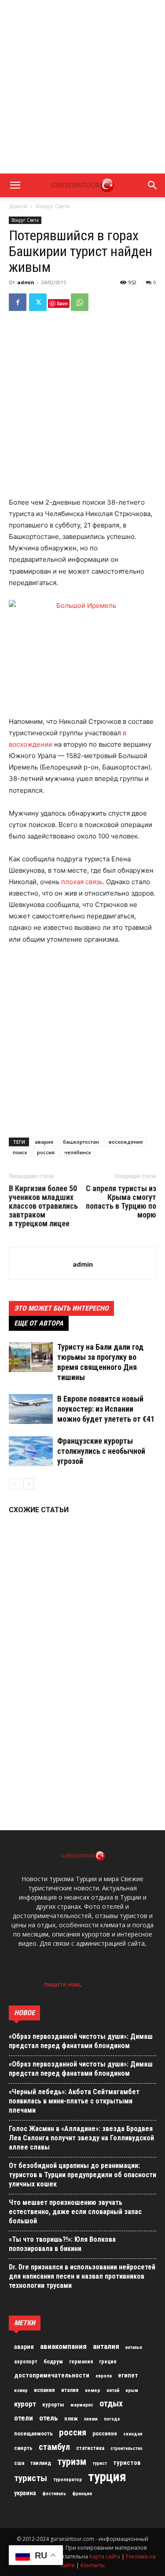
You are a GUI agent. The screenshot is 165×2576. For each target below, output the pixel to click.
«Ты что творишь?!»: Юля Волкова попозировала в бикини (62, 2244)
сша (19, 2463)
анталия (106, 2346)
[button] (15, 185)
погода (112, 2419)
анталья (134, 2347)
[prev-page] (14, 1484)
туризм (72, 2462)
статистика (90, 2448)
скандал (133, 2434)
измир (21, 2390)
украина (25, 2493)
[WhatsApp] (80, 302)
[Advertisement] (82, 87)
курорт (25, 2404)
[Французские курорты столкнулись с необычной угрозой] (31, 1451)
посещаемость (33, 2433)
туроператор (68, 2479)
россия (46, 1152)
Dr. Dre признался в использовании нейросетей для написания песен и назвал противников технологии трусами (82, 2276)
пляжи (91, 2419)
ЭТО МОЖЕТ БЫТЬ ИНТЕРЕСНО (61, 1308)
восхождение (126, 1142)
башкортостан (81, 1142)
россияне (105, 2433)
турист (100, 2463)
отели (24, 2418)
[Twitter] (38, 302)
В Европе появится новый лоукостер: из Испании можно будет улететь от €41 (106, 1409)
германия (81, 2362)
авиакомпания (63, 2346)
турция (107, 2477)
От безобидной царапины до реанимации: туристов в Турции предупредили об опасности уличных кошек (82, 2175)
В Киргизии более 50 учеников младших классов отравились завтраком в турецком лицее (43, 1206)
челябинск (78, 1152)
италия (70, 2390)
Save (62, 303)
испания (44, 2390)
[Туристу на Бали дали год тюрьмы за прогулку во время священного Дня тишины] (31, 1357)
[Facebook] (18, 302)
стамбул (54, 2447)
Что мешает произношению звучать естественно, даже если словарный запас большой (75, 2212)
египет (128, 2375)
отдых (111, 2404)
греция (108, 2362)
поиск (20, 1152)
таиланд (41, 2463)
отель (49, 2418)
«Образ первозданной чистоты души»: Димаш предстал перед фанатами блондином (81, 2041)
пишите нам (62, 1984)
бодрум (53, 2361)
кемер (93, 2390)
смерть (23, 2448)
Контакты (93, 2565)
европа (104, 2376)
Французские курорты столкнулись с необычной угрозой (101, 1451)
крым (132, 2390)
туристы (31, 2478)
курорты (53, 2404)
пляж (71, 2419)
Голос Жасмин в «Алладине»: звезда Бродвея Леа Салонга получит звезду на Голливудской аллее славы (81, 2138)
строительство (126, 2448)
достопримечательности (52, 2375)
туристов (127, 2463)
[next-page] (28, 1484)
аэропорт (26, 2362)
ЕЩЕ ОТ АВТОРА (39, 1323)
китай (113, 2390)
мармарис (82, 2405)
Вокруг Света (53, 206)
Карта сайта (105, 2556)
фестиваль (54, 2494)
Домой (18, 206)
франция (82, 2493)
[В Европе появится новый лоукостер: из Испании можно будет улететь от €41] (31, 1409)
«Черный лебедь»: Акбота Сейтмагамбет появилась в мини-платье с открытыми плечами (74, 2101)
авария (44, 1142)
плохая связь (82, 882)
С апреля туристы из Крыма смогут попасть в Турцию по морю (121, 1202)
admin (26, 282)
